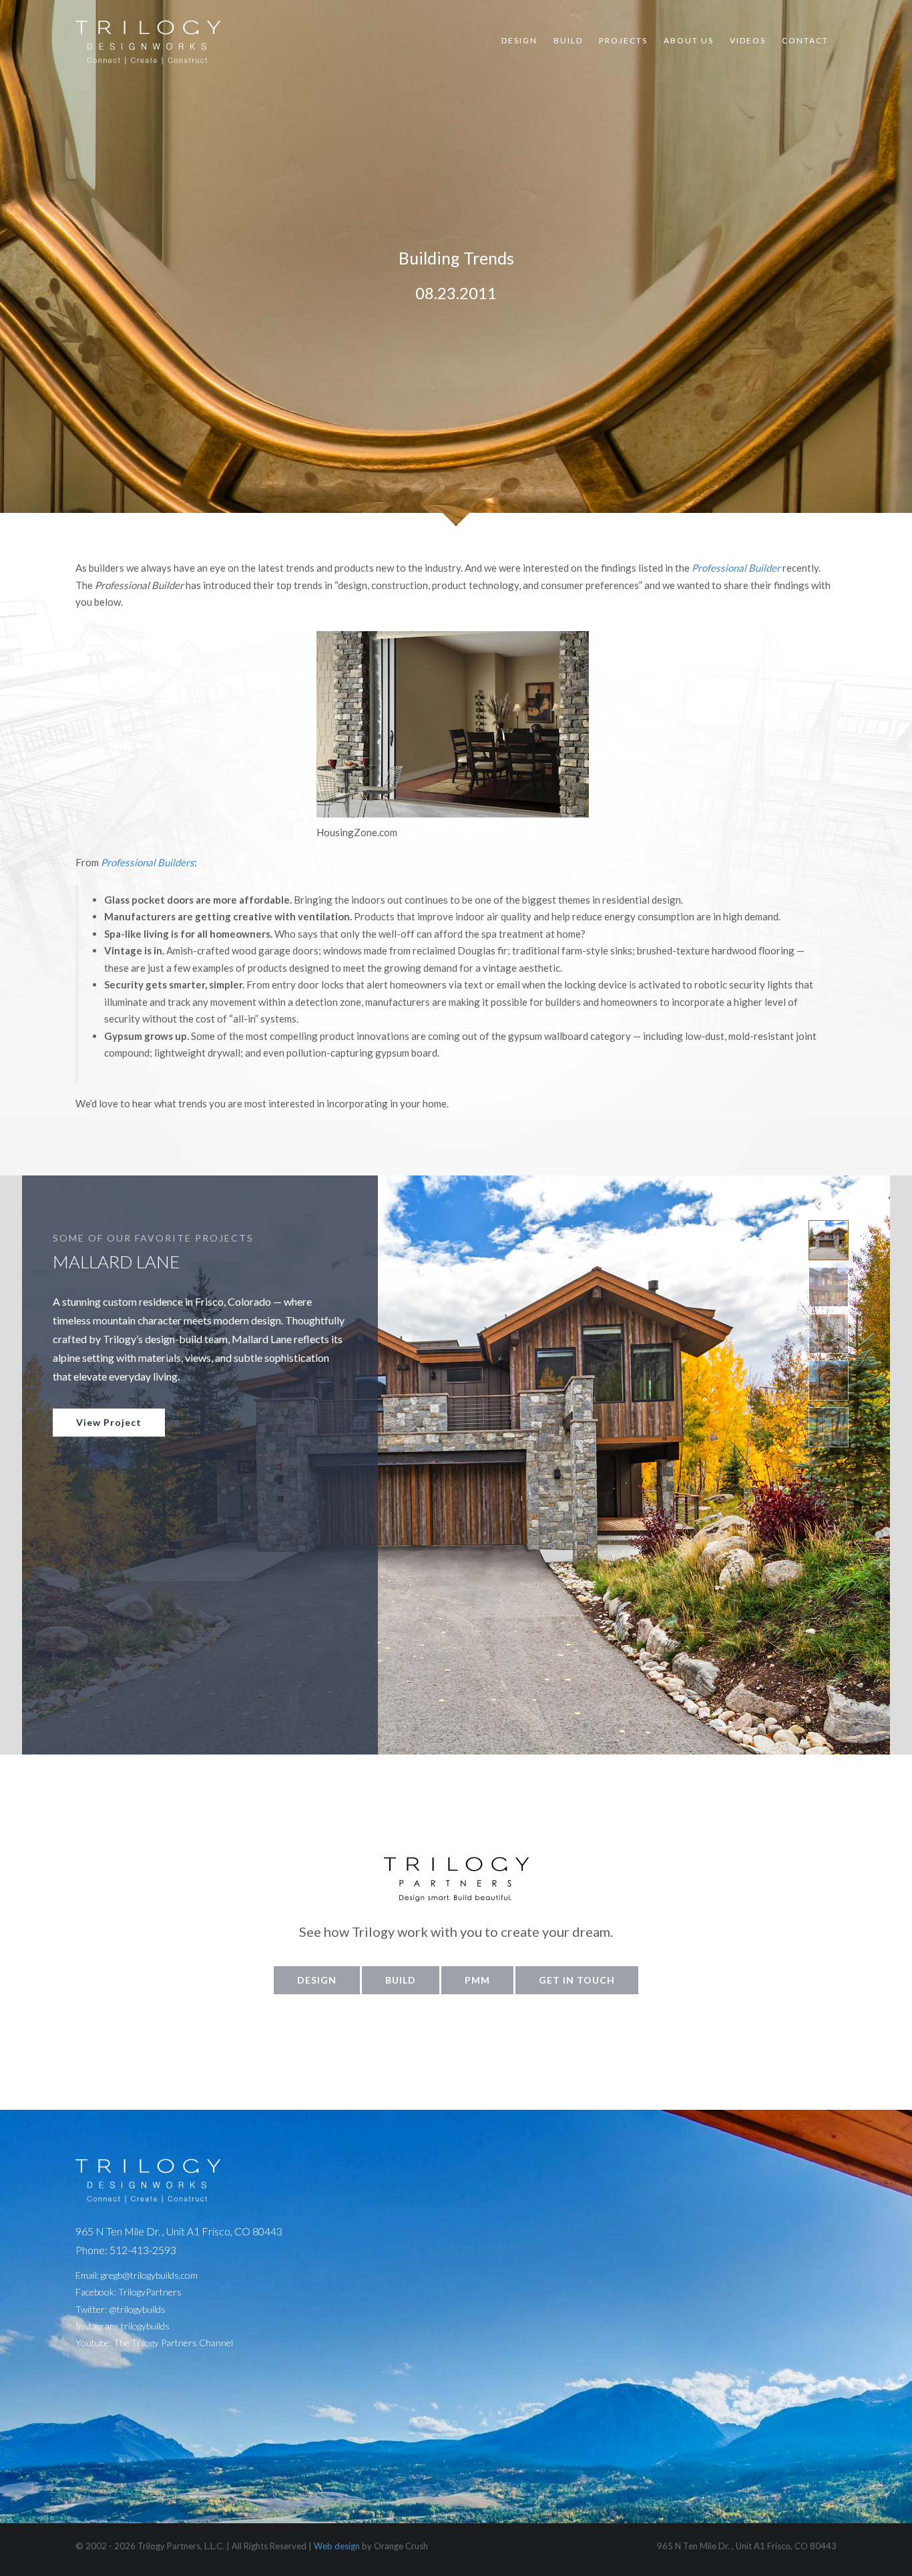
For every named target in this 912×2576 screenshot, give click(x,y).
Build (568, 40)
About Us (689, 40)
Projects (623, 40)
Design (519, 40)
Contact (805, 40)
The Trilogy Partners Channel (173, 2343)
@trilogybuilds (137, 2309)
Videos (748, 40)
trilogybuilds (145, 2326)
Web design (337, 2546)
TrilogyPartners (150, 2292)
